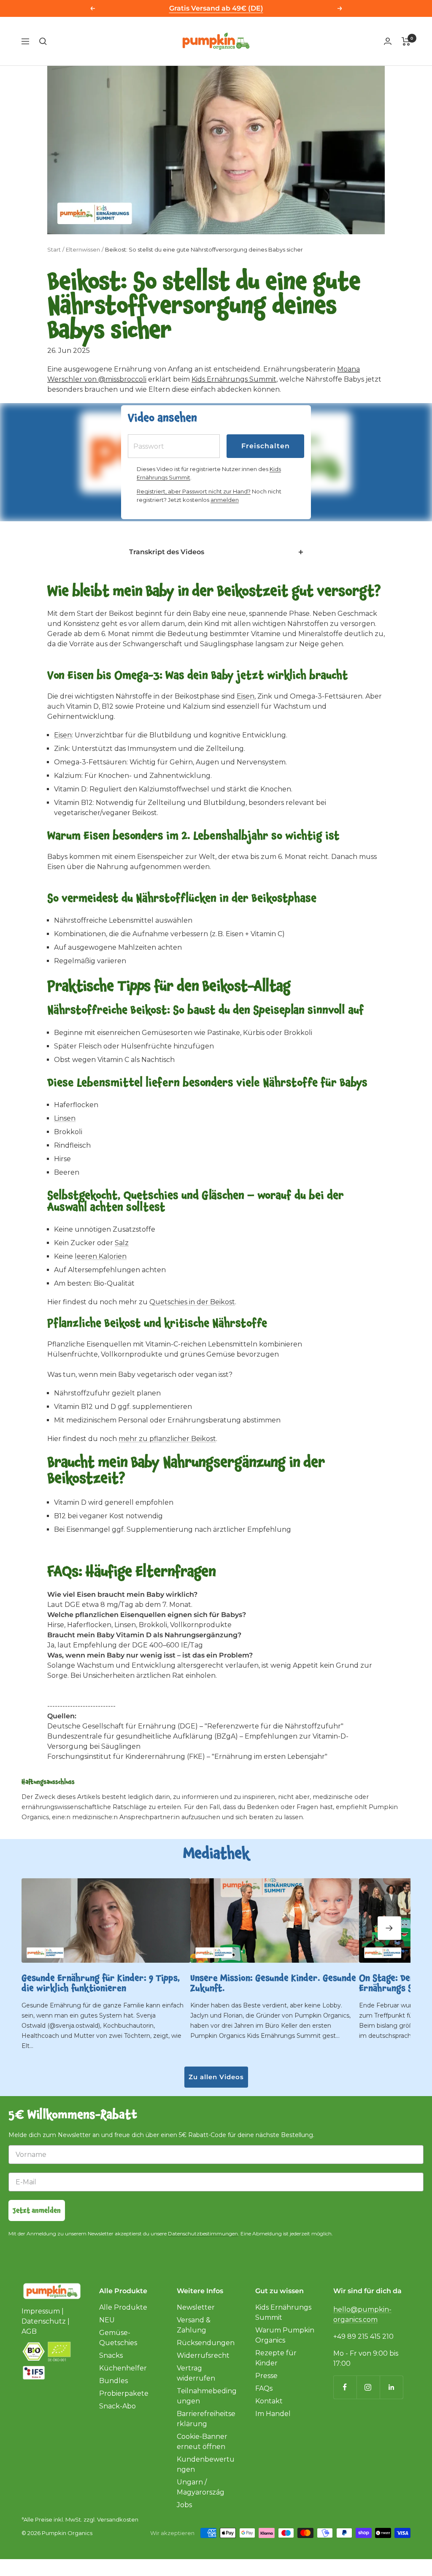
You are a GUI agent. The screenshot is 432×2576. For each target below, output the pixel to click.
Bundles (113, 2381)
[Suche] (43, 41)
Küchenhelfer (123, 2368)
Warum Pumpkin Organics (285, 2335)
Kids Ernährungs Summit (234, 379)
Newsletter (196, 2307)
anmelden (225, 500)
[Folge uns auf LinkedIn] (391, 2387)
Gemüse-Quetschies (118, 2338)
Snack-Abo (117, 2406)
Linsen (65, 1118)
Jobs (184, 2505)
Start (54, 249)
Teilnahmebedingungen (207, 2396)
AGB (29, 2331)
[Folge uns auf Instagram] (368, 2387)
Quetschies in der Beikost (192, 1302)
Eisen (246, 696)
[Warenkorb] (406, 41)
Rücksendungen (206, 2343)
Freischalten (266, 446)
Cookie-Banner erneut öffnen (202, 2442)
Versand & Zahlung (194, 2325)
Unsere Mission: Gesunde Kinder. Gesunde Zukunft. (273, 1983)
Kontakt (269, 2401)
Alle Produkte (123, 2307)
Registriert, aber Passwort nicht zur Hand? (194, 491)
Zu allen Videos (216, 2077)
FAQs (264, 2388)
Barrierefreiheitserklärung (206, 2419)
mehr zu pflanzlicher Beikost (167, 1439)
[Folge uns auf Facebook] (345, 2387)
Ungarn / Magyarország (201, 2487)
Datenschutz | (46, 2321)
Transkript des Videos (167, 552)
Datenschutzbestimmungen (203, 2233)
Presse (266, 2376)
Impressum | (43, 2311)
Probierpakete (124, 2393)
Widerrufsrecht (203, 2355)
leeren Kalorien (101, 1256)
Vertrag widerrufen (196, 2373)
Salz (122, 1243)
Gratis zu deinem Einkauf (216, 8)
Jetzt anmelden (37, 2210)
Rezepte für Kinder (276, 2358)
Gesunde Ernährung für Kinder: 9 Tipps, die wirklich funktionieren (101, 1983)
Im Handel (273, 2414)
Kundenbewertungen (206, 2464)
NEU (107, 2320)
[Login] (388, 41)
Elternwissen (83, 249)
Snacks (111, 2355)
